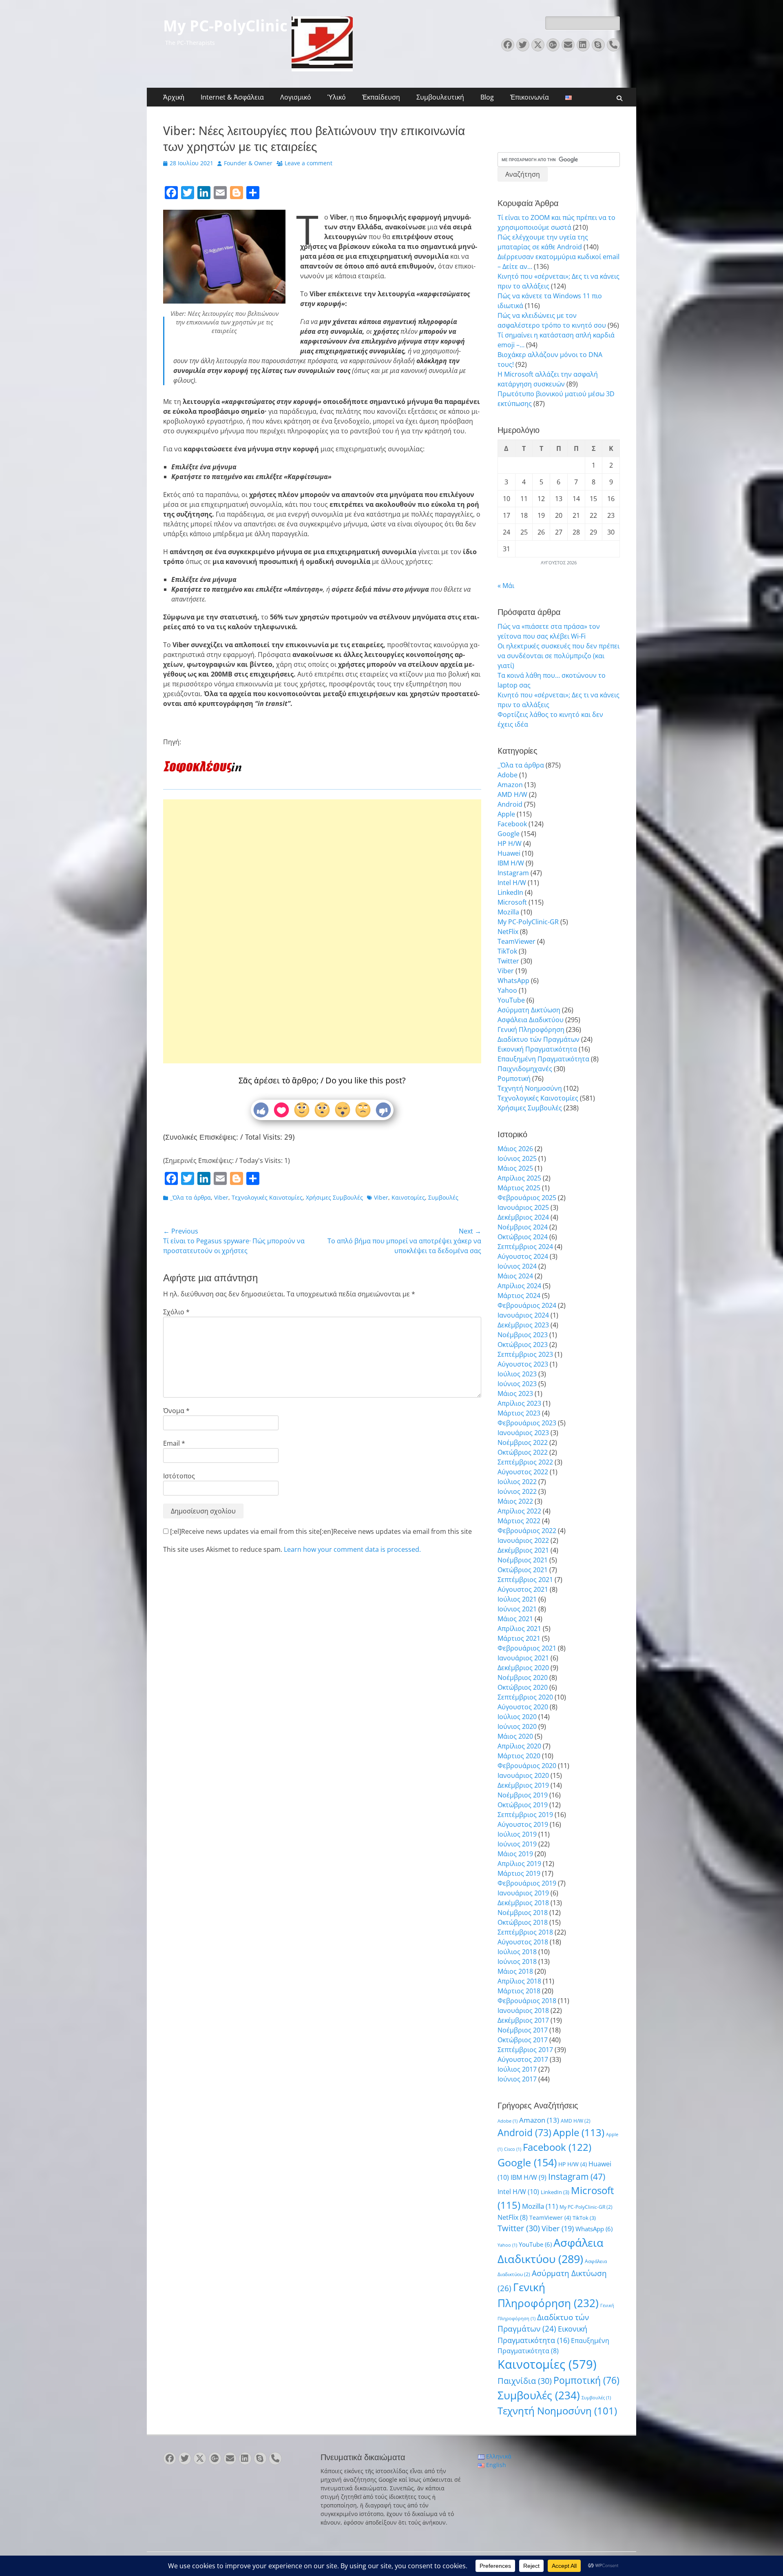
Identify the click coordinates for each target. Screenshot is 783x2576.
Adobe (508, 775)
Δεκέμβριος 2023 (523, 1325)
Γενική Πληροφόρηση (531, 1030)
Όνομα (176, 1411)
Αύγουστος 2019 (523, 1824)
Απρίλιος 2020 (519, 1746)
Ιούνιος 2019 (517, 1844)
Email (174, 1443)
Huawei (509, 853)
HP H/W (510, 843)
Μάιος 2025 (515, 1168)
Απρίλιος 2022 (519, 1511)
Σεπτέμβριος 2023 (525, 1354)
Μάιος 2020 (515, 1736)
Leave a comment (309, 163)
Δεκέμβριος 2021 (523, 1550)
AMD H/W (512, 794)
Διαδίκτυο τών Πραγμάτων (539, 1039)
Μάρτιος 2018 (519, 1991)
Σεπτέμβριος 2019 (525, 1815)
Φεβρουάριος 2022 (527, 1531)
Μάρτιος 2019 (519, 1873)
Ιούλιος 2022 (517, 1482)
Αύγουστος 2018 (523, 1942)
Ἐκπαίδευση (381, 97)
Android (510, 804)
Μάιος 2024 (515, 1276)
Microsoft (512, 902)
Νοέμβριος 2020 (523, 1677)
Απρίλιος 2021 (519, 1629)
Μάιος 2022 (515, 1501)
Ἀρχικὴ (174, 97)
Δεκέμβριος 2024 (523, 1217)
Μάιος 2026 (515, 1149)
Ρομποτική (514, 1078)
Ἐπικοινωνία (530, 97)
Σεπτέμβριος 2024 (525, 1247)
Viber (221, 1197)
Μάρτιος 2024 (519, 1296)
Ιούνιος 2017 (517, 2079)
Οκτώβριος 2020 (523, 1687)
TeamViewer (516, 941)
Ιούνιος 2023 (517, 1384)
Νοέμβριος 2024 (523, 1227)
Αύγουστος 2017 (523, 2059)
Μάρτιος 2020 (519, 1756)
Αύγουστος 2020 (523, 1707)
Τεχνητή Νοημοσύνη (530, 1088)
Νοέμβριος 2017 (523, 2030)
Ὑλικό (337, 97)
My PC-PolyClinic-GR (528, 922)
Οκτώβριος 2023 (523, 1345)
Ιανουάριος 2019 (523, 1893)
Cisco (513, 2149)
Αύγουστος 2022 (523, 1472)
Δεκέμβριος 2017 (523, 2020)
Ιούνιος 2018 (517, 1961)
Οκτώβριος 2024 (523, 1237)
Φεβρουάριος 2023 (527, 1423)
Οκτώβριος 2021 (523, 1570)
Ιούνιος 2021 (517, 1609)
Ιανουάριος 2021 (523, 1658)
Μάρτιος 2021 (519, 1638)
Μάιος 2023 (515, 1393)
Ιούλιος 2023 (517, 1374)
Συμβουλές (443, 1197)
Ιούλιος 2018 (517, 1952)
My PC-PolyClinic (225, 26)
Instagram (513, 873)
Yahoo (507, 990)
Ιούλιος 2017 (517, 2069)
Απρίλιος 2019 (519, 1864)
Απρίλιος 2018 (519, 1981)
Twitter (508, 961)
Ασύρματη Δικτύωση (529, 1010)
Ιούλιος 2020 (517, 1717)
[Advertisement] (322, 905)
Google (509, 834)
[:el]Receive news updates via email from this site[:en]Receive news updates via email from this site (320, 1531)
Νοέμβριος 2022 (523, 1442)
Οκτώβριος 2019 (523, 1805)
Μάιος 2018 (515, 1971)
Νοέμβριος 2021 (523, 1560)
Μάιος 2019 (515, 1854)
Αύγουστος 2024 (523, 1256)
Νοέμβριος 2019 (523, 1795)
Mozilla (508, 912)
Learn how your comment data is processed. (352, 1549)
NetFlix (508, 932)
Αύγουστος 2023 (523, 1364)
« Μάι (506, 586)
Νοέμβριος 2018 (523, 1913)
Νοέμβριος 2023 (523, 1335)
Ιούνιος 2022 (517, 1491)
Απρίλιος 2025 (519, 1178)
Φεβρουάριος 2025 (527, 1198)
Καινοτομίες (408, 1197)
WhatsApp (513, 981)
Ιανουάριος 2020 (523, 1775)
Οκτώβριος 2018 (523, 1922)
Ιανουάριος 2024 (523, 1315)
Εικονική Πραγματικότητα (537, 1049)
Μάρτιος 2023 (519, 1413)
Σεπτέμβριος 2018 (525, 1932)
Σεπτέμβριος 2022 (525, 1462)
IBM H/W (511, 863)
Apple (506, 814)
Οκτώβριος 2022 (523, 1452)
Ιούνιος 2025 (517, 1158)
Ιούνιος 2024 (517, 1266)
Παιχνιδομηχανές (525, 1069)
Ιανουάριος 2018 (523, 2010)
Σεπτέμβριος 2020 (525, 1697)
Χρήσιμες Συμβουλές (334, 1197)
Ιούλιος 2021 (517, 1599)
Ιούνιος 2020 (517, 1726)
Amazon (510, 785)
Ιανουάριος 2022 (523, 1540)
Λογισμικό (296, 97)
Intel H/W (512, 883)
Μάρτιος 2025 (519, 1188)
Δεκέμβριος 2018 (523, 1903)
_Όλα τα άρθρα (190, 1197)
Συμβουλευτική (440, 97)
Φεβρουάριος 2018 (527, 2001)
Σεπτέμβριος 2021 (525, 1580)
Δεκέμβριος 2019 (523, 1785)
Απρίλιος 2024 (519, 1286)
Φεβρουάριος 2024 (527, 1305)
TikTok (507, 951)
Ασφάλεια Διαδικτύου (531, 1020)
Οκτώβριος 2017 (523, 2040)
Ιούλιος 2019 (517, 1834)
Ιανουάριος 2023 (523, 1433)
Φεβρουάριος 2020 (527, 1766)
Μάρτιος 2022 (519, 1521)
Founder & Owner (248, 163)
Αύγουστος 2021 (523, 1589)
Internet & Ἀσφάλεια (232, 97)
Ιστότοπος (179, 1476)
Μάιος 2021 (515, 1619)
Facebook (512, 824)
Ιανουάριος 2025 (523, 1207)
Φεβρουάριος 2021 (527, 1648)
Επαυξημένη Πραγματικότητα (543, 1059)
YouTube (511, 1000)
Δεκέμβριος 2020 (523, 1668)
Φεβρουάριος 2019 (527, 1883)
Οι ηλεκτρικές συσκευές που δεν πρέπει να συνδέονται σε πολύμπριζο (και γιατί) (558, 656)
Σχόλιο (176, 1312)
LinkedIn (510, 892)
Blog (487, 97)
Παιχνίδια (525, 2381)
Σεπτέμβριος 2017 (525, 2050)
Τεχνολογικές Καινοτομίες (267, 1197)
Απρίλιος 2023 (519, 1403)
